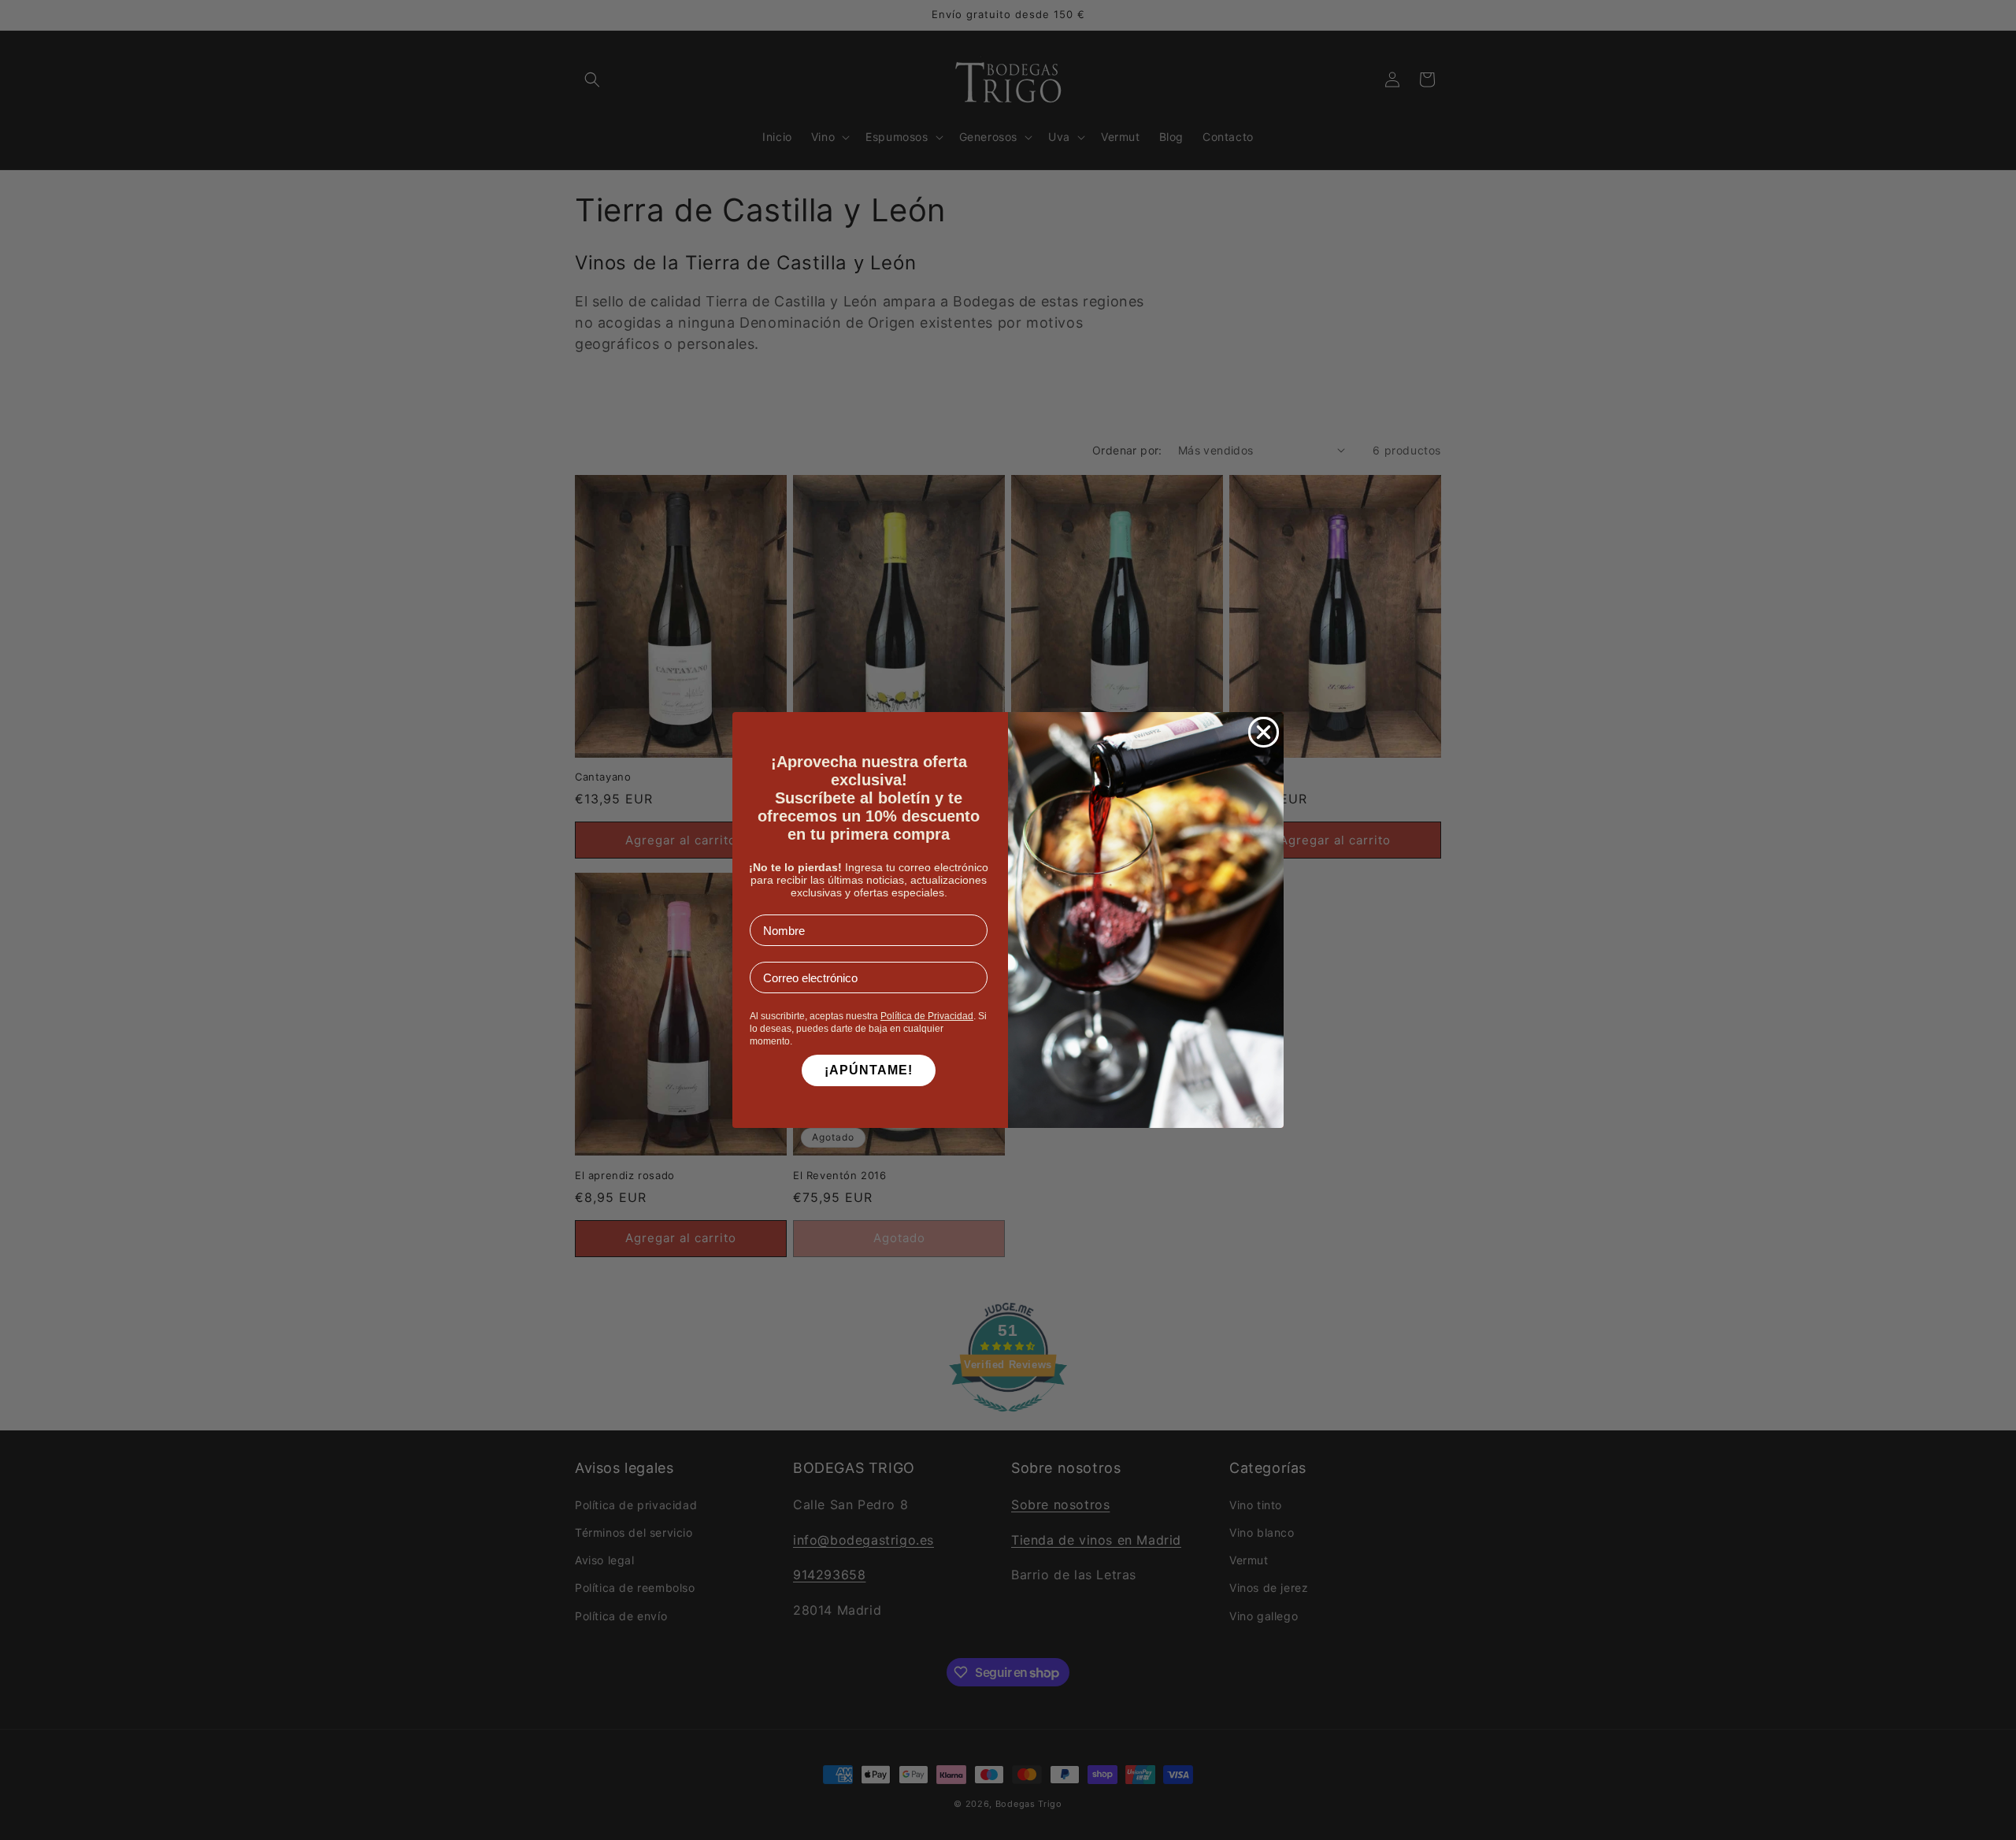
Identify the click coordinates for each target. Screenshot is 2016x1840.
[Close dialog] (1264, 732)
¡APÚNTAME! (869, 1070)
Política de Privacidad (927, 1016)
